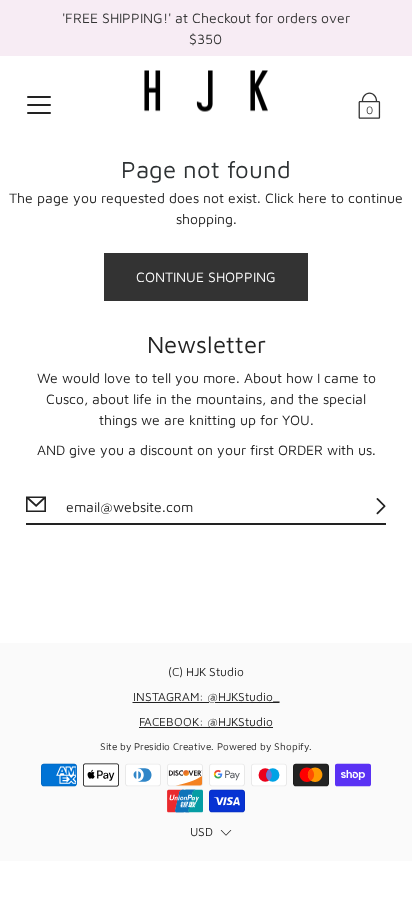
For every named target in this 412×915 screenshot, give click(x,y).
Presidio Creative (172, 746)
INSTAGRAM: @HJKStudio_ (206, 696)
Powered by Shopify (263, 746)
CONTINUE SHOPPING (206, 276)
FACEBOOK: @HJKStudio (206, 721)
